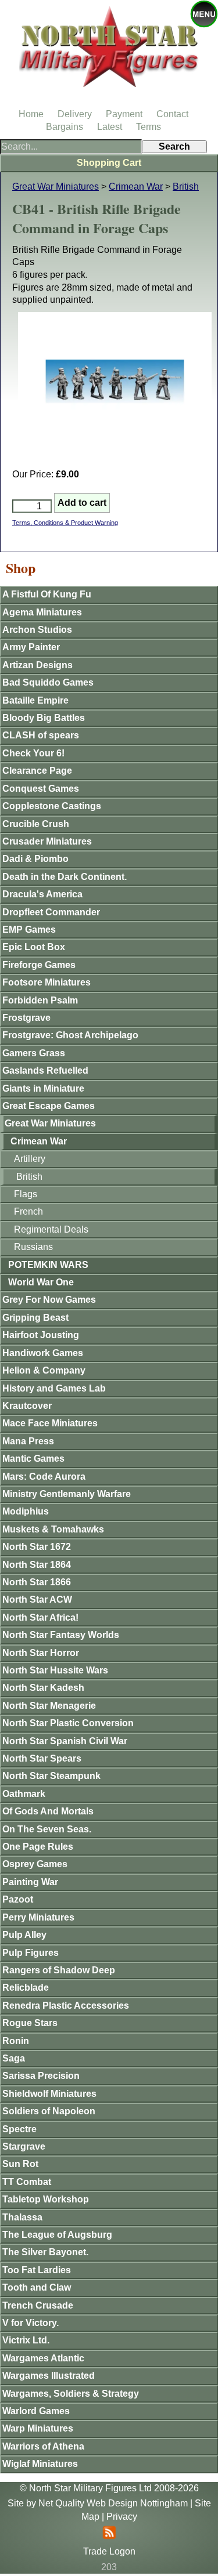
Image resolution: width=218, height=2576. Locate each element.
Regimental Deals (51, 1229)
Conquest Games (41, 789)
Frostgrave (26, 1018)
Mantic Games (33, 1459)
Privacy (122, 2517)
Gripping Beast (35, 1318)
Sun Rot (20, 2164)
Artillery (30, 1159)
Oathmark (24, 1794)
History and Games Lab (54, 1388)
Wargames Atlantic (43, 2358)
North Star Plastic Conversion (68, 1723)
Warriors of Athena (43, 2446)
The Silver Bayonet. (45, 2252)
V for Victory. (31, 2323)
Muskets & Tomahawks (53, 1529)
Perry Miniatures (38, 1917)
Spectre (19, 2129)
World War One (41, 1282)
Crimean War (136, 186)
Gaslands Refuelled (45, 1070)
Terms (149, 127)
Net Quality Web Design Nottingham (113, 2503)
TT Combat (27, 2182)
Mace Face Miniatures (50, 1423)
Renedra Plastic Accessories (66, 2006)
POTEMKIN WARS (48, 1265)
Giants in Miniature (43, 1088)
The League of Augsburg (57, 2235)
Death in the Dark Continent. (65, 877)
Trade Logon (109, 2551)
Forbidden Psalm (40, 1000)
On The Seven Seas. (47, 1829)
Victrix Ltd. (26, 2340)
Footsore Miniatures (47, 982)
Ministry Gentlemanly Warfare (67, 1494)
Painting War (30, 1882)
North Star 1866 (37, 1582)
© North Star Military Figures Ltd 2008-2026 (109, 2488)
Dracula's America (42, 894)
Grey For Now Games (49, 1300)
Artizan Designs (37, 665)
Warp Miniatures (38, 2428)
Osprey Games (35, 1864)
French (28, 1211)
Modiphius (26, 1511)
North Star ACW (37, 1599)
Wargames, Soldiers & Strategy (71, 2394)
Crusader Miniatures (47, 841)
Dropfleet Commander (51, 912)
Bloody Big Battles (44, 718)
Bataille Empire (35, 700)
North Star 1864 (37, 1565)
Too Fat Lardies (37, 2270)
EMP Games (29, 930)
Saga (14, 2058)
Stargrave (24, 2146)
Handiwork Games (43, 1353)
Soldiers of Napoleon (49, 2111)
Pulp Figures (31, 1953)
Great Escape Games (49, 1106)
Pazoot (18, 1899)
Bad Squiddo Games (48, 682)
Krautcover (27, 1406)
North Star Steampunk (51, 1776)
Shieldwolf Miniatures (49, 2094)
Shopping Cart (109, 163)
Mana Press (28, 1441)
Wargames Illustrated (49, 2376)
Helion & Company (44, 1370)
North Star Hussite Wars (55, 1670)
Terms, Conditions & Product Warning (65, 523)
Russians (33, 1247)
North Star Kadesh (43, 1688)
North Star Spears (42, 1758)
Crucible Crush (36, 824)
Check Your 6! (33, 753)
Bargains (65, 127)
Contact (172, 114)
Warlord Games (36, 2411)
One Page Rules (38, 1847)
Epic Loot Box (34, 947)
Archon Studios (37, 630)
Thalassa (22, 2217)
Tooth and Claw (37, 2287)
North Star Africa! (40, 1617)
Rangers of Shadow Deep (59, 1970)
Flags (26, 1194)
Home (31, 114)
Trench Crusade (38, 2305)
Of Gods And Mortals (48, 1811)
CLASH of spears (41, 735)
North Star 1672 (37, 1547)
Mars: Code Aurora (44, 1477)
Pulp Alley (24, 1935)
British (186, 186)
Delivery (75, 114)
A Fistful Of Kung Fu (47, 594)
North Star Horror (41, 1653)
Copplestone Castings (52, 806)
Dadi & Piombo (35, 859)
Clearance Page (37, 771)
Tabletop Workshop (46, 2199)
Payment (124, 114)
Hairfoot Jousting (41, 1335)
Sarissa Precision (41, 2076)
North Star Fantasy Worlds (61, 1635)
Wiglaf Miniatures (40, 2464)
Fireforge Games (39, 965)
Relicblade (26, 1988)
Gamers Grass (34, 1053)
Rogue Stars (30, 2023)
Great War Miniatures (56, 186)
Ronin (16, 2041)
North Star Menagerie (49, 1706)
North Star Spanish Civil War (65, 1741)
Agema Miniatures (42, 612)
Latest (110, 127)
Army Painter (31, 647)
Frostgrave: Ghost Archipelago (70, 1035)
